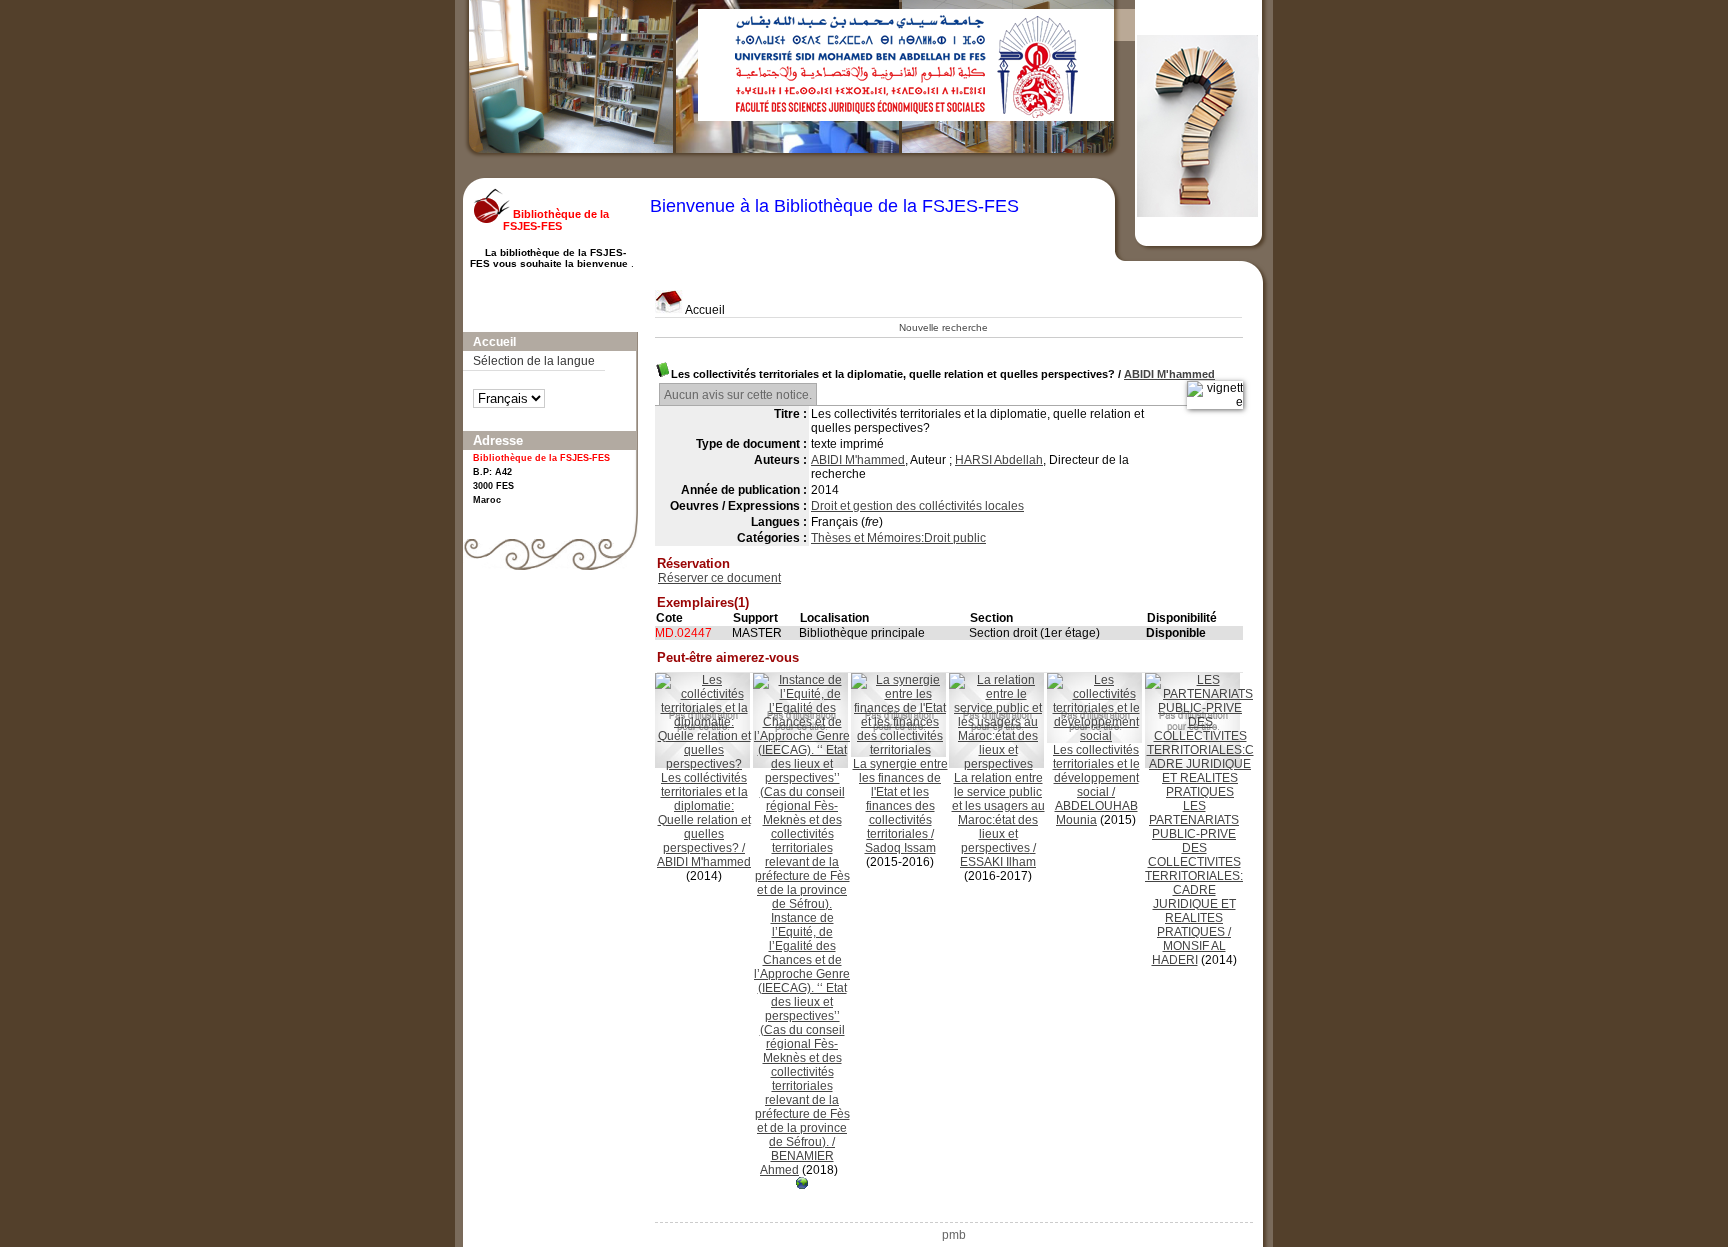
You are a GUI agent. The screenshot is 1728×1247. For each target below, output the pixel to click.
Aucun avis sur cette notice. (738, 395)
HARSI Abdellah (999, 460)
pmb (954, 1235)
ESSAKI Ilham (998, 862)
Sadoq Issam (900, 848)
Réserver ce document (719, 578)
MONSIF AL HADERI (1189, 953)
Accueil (704, 310)
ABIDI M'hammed (1169, 374)
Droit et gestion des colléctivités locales (917, 506)
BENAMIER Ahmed (797, 1163)
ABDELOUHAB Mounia (1096, 813)
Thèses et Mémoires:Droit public (898, 538)
